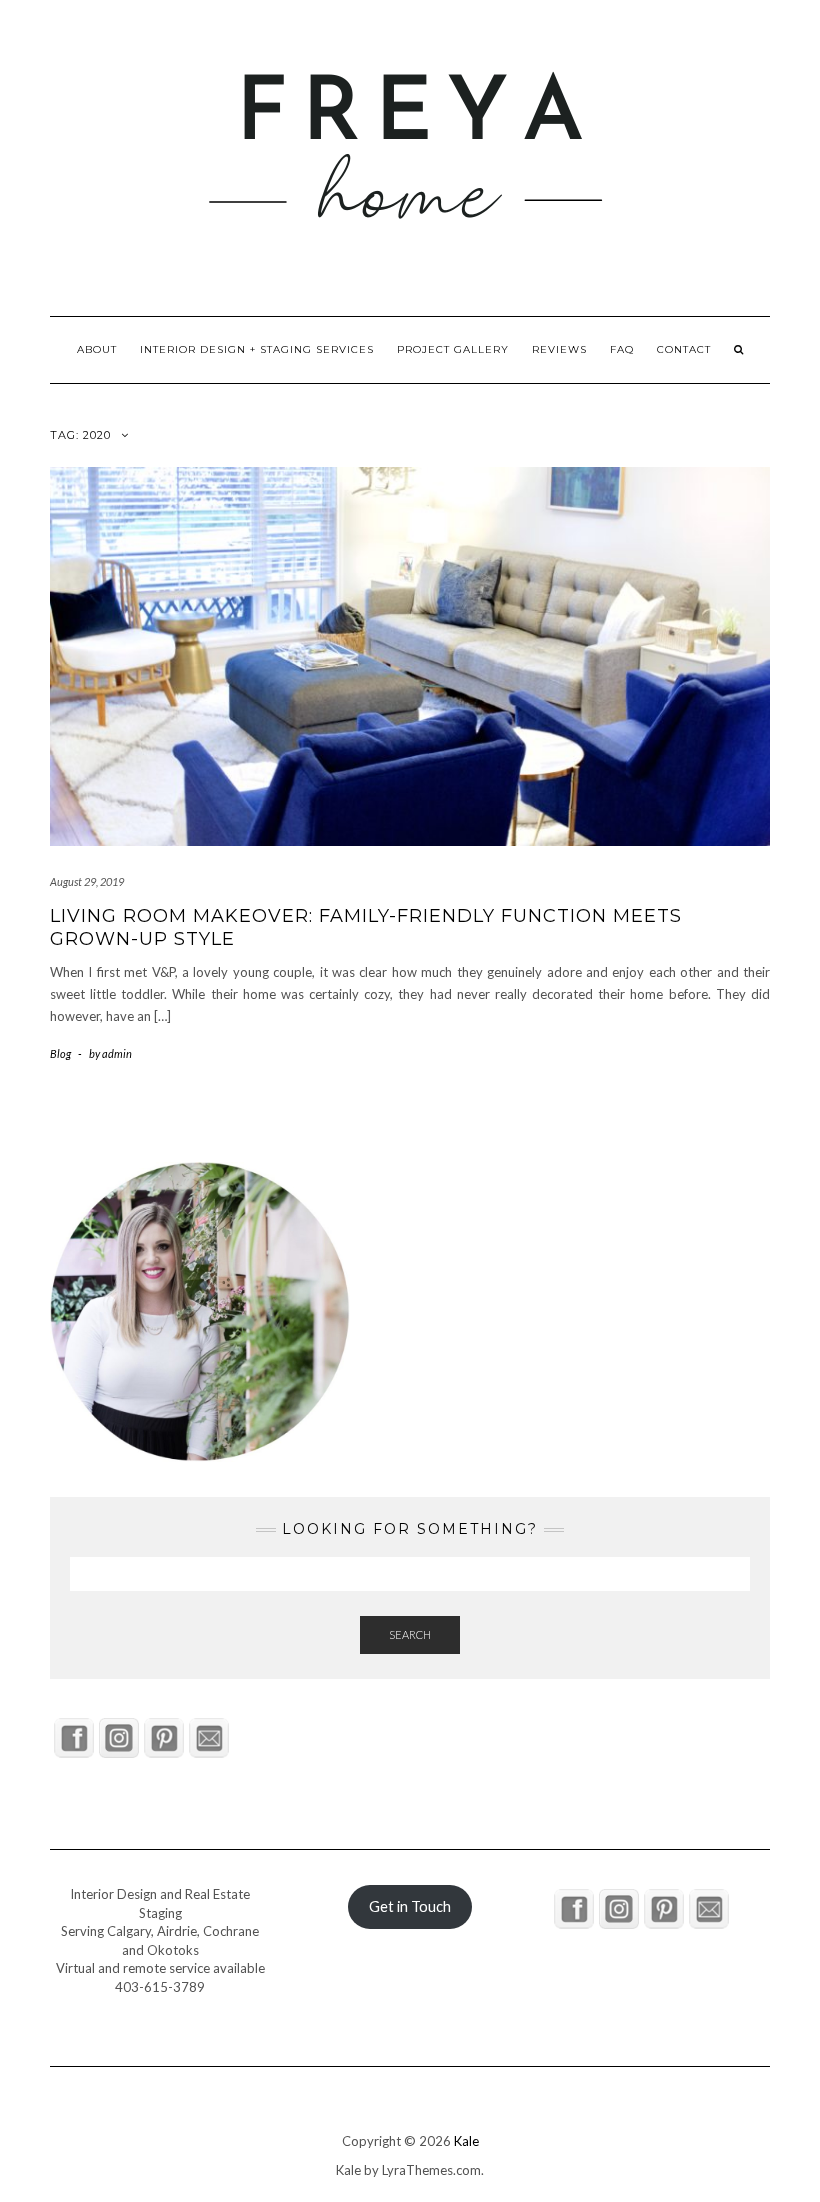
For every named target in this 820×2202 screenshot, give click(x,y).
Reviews (559, 349)
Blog (60, 1053)
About (97, 349)
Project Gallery (453, 349)
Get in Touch (410, 1906)
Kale (466, 2141)
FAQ (622, 349)
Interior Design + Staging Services (257, 349)
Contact (684, 349)
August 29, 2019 (87, 881)
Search (410, 1634)
